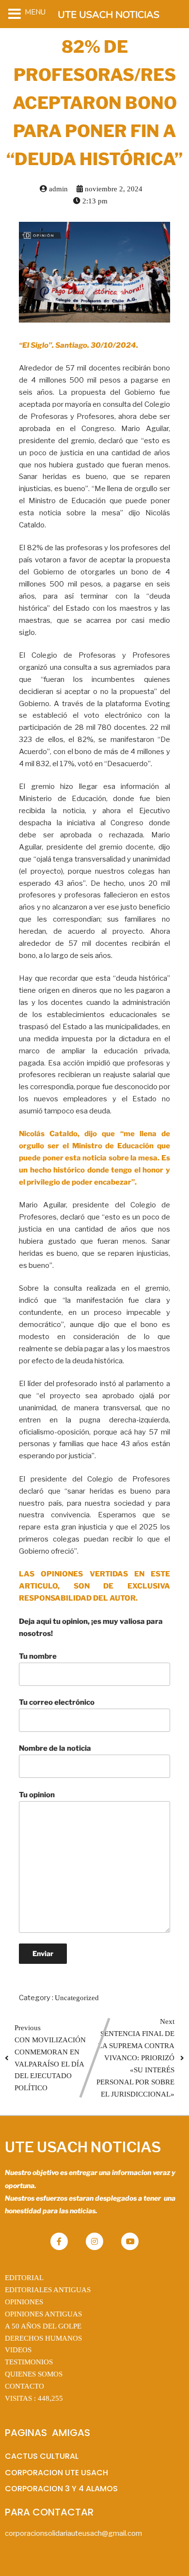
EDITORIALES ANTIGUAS (48, 2290)
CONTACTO (24, 2386)
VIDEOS (18, 2350)
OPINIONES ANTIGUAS (43, 2314)
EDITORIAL (24, 2278)
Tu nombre (38, 1656)
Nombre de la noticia (55, 1748)
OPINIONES (24, 2302)
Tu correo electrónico (57, 1702)
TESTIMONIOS (29, 2362)
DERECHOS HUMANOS (43, 2338)
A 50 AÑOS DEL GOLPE (43, 2326)
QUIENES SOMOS (34, 2374)
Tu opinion (37, 1795)
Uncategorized (77, 1998)
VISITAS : (34, 2398)
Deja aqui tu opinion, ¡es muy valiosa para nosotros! (91, 1627)
